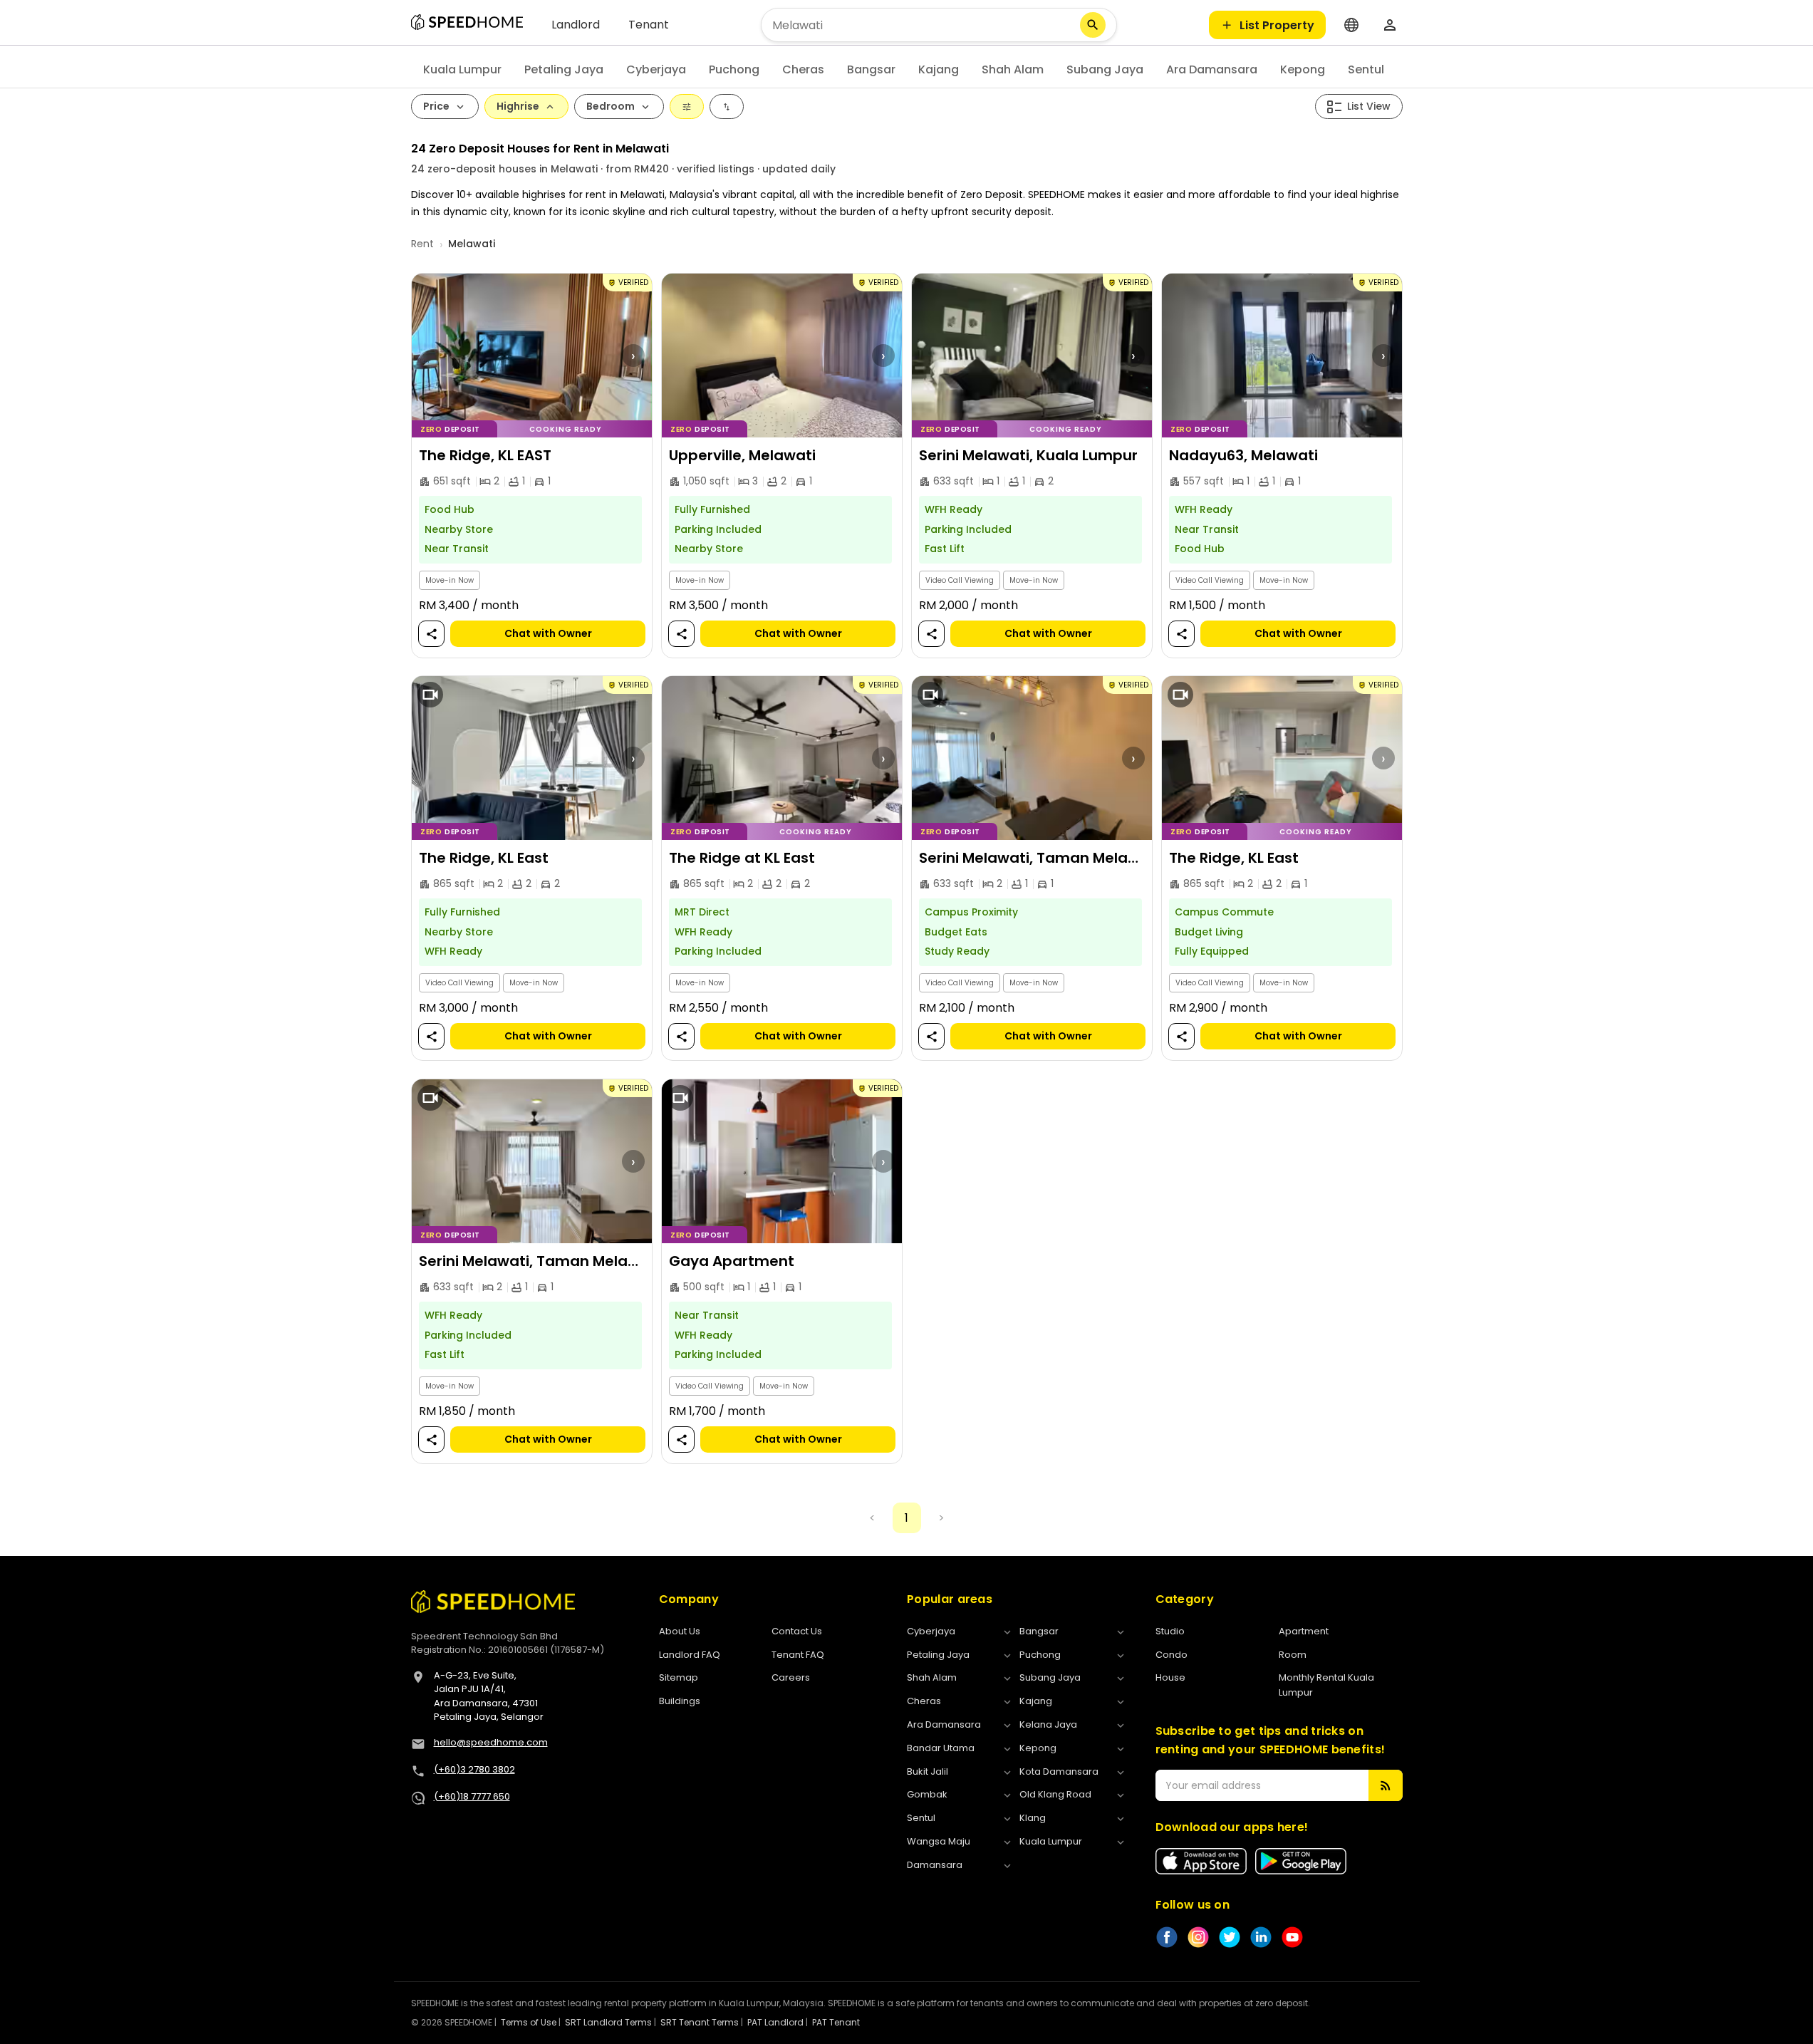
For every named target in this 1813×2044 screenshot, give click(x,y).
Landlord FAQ (690, 1655)
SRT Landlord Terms (608, 2022)
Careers (791, 1677)
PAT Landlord (775, 2022)
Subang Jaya (1105, 69)
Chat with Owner (547, 633)
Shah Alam (1013, 69)
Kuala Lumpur (462, 69)
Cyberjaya (656, 69)
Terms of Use (529, 2022)
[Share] (431, 634)
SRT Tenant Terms (700, 2022)
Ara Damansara (1212, 69)
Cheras (803, 69)
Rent (422, 244)
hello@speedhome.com (491, 1742)
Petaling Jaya (564, 69)
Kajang (939, 69)
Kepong (1303, 69)
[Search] (1093, 25)
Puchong (734, 69)
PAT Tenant (836, 2022)
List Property (1277, 25)
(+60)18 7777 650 (472, 1796)
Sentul (1366, 69)
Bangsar (871, 69)
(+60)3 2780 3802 (474, 1769)
